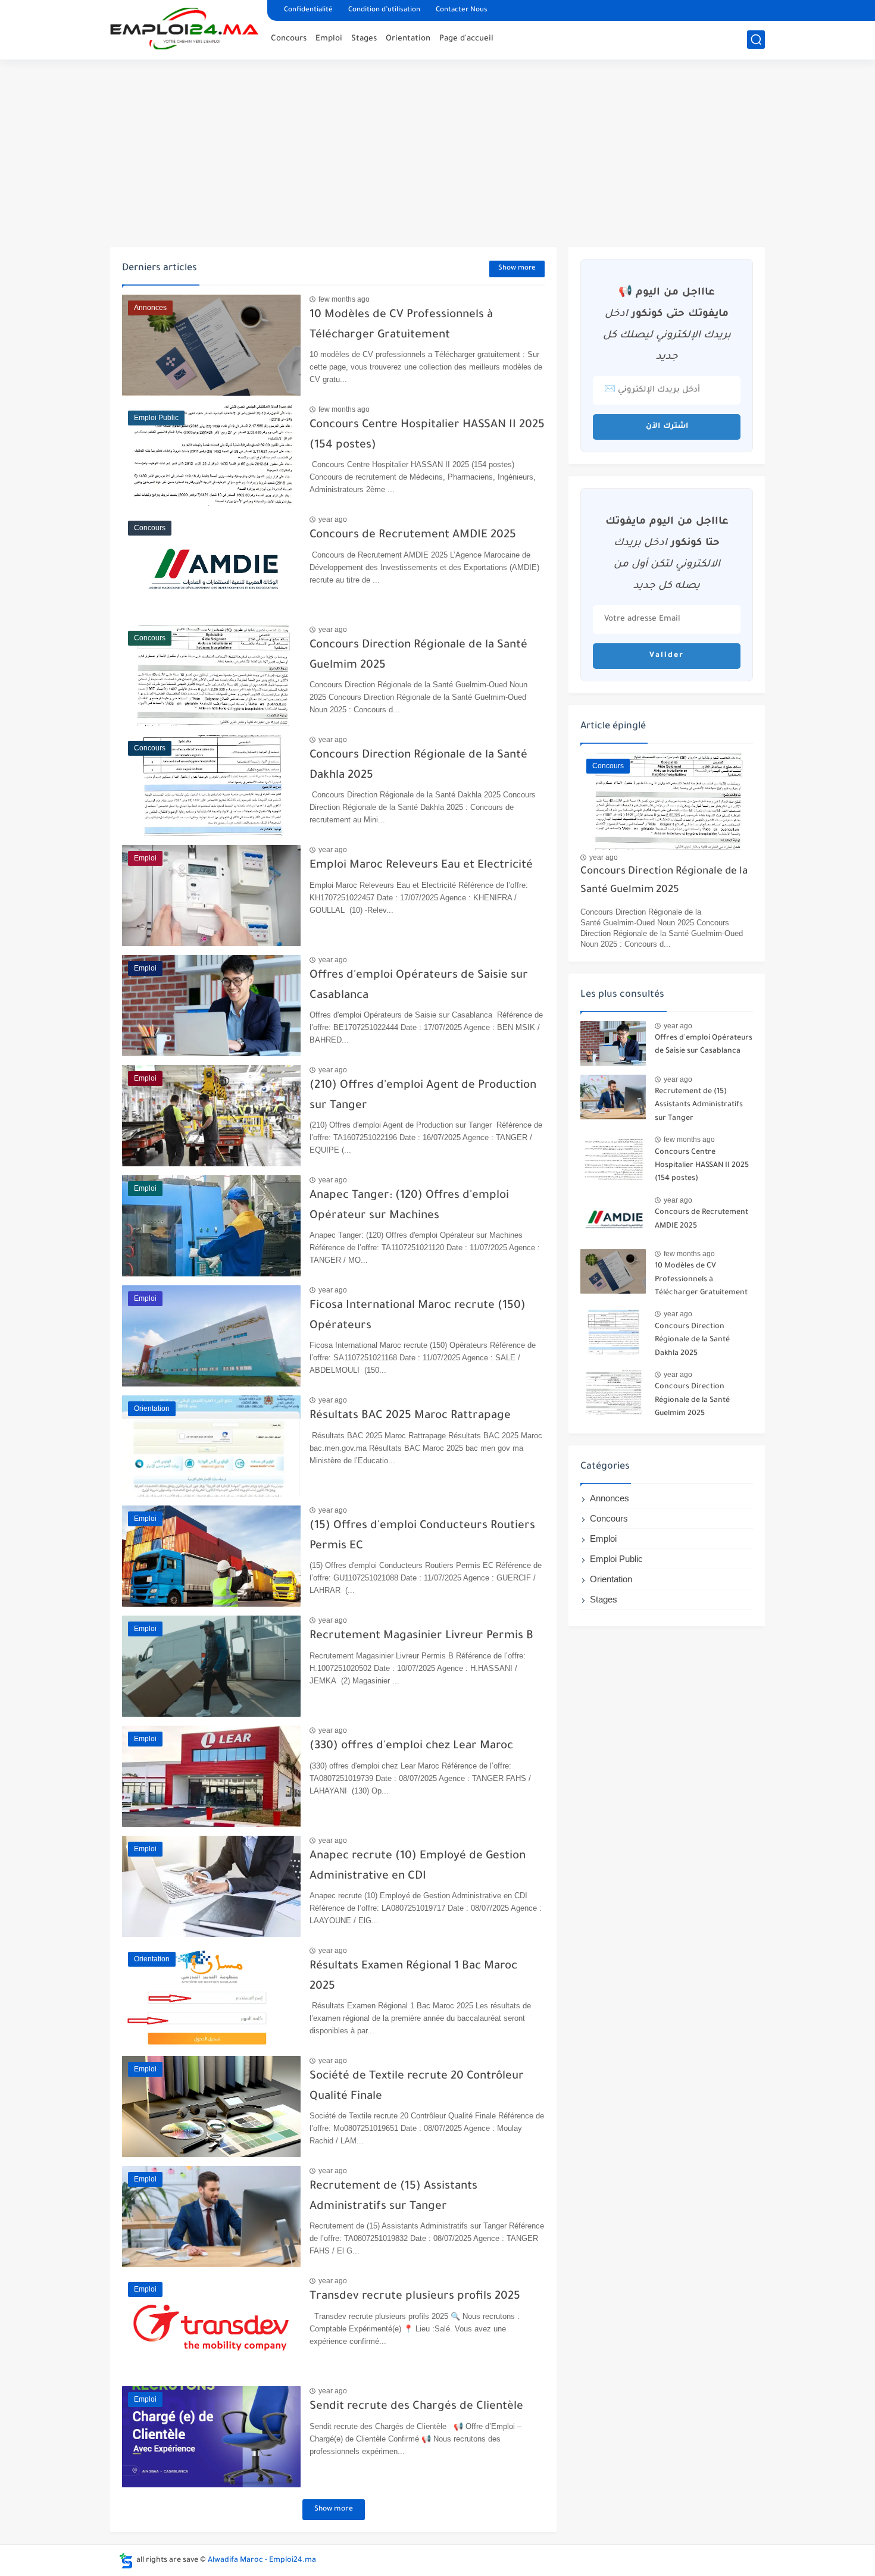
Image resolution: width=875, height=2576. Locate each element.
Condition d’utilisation (384, 10)
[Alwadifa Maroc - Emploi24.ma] (185, 29)
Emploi (329, 39)
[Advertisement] (437, 155)
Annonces (610, 1498)
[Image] (613, 1043)
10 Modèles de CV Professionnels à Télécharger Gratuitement (701, 1280)
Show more (517, 269)
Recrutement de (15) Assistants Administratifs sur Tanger (699, 1105)
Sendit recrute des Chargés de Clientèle (416, 2407)
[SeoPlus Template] (126, 2561)
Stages (364, 39)
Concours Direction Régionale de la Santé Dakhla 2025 (692, 1340)
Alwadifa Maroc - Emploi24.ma (262, 2561)
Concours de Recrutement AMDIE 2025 (413, 535)
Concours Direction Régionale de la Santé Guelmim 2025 (664, 881)
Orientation (408, 39)
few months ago (344, 299)
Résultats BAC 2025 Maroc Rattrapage (410, 1416)
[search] (756, 40)
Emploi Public (616, 1559)
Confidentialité (308, 10)
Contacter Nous (462, 10)
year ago (333, 519)
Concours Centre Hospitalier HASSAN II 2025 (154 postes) (702, 1166)
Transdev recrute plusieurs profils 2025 (415, 2297)
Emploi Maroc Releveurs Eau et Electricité (421, 866)
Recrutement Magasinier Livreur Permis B (421, 1636)
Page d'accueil (466, 39)
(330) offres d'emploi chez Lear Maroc (411, 1746)
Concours (289, 39)
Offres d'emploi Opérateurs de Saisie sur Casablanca (704, 1045)
